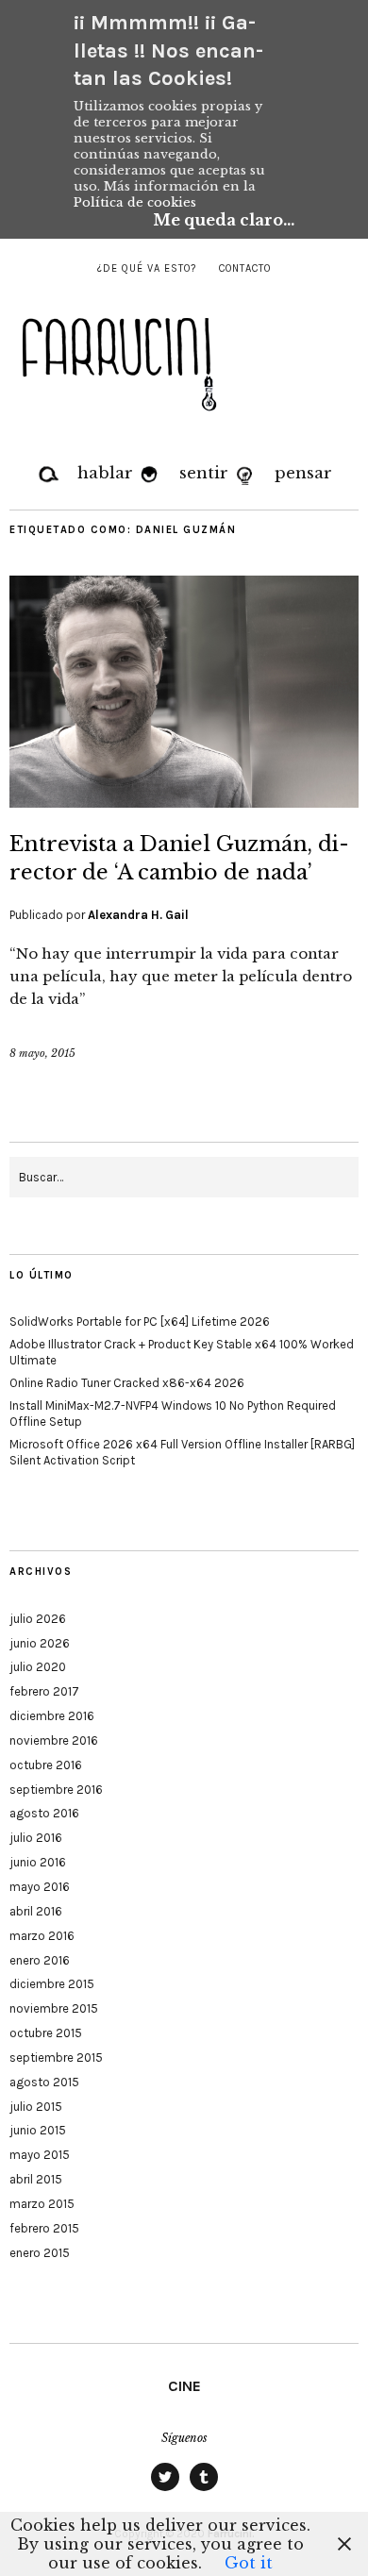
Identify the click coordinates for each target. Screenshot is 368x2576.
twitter (165, 2490)
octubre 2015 (46, 2033)
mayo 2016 (40, 1887)
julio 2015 (36, 2107)
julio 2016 (36, 1838)
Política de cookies (135, 202)
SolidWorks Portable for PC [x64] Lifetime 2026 (140, 1321)
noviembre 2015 (54, 2008)
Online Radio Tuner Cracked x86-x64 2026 (127, 1383)
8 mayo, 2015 (42, 1053)
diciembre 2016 (52, 1716)
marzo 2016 (42, 1936)
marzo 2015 (42, 2204)
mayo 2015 (40, 2155)
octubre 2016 (46, 1765)
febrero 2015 (44, 2228)
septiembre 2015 (56, 2057)
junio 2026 (40, 1643)
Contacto (245, 268)
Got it (249, 2563)
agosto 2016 (44, 1813)
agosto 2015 (44, 2082)
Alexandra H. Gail (138, 915)
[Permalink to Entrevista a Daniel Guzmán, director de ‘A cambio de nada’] (184, 802)
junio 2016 (38, 1862)
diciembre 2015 (52, 1984)
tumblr (204, 2490)
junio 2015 (38, 2130)
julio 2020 (38, 1667)
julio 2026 (38, 1619)
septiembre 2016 (56, 1790)
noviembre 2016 (54, 1740)
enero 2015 (40, 2253)
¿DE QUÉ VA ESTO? (147, 268)
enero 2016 (40, 1960)
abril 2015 (36, 2179)
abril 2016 (36, 1911)
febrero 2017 (44, 1691)
